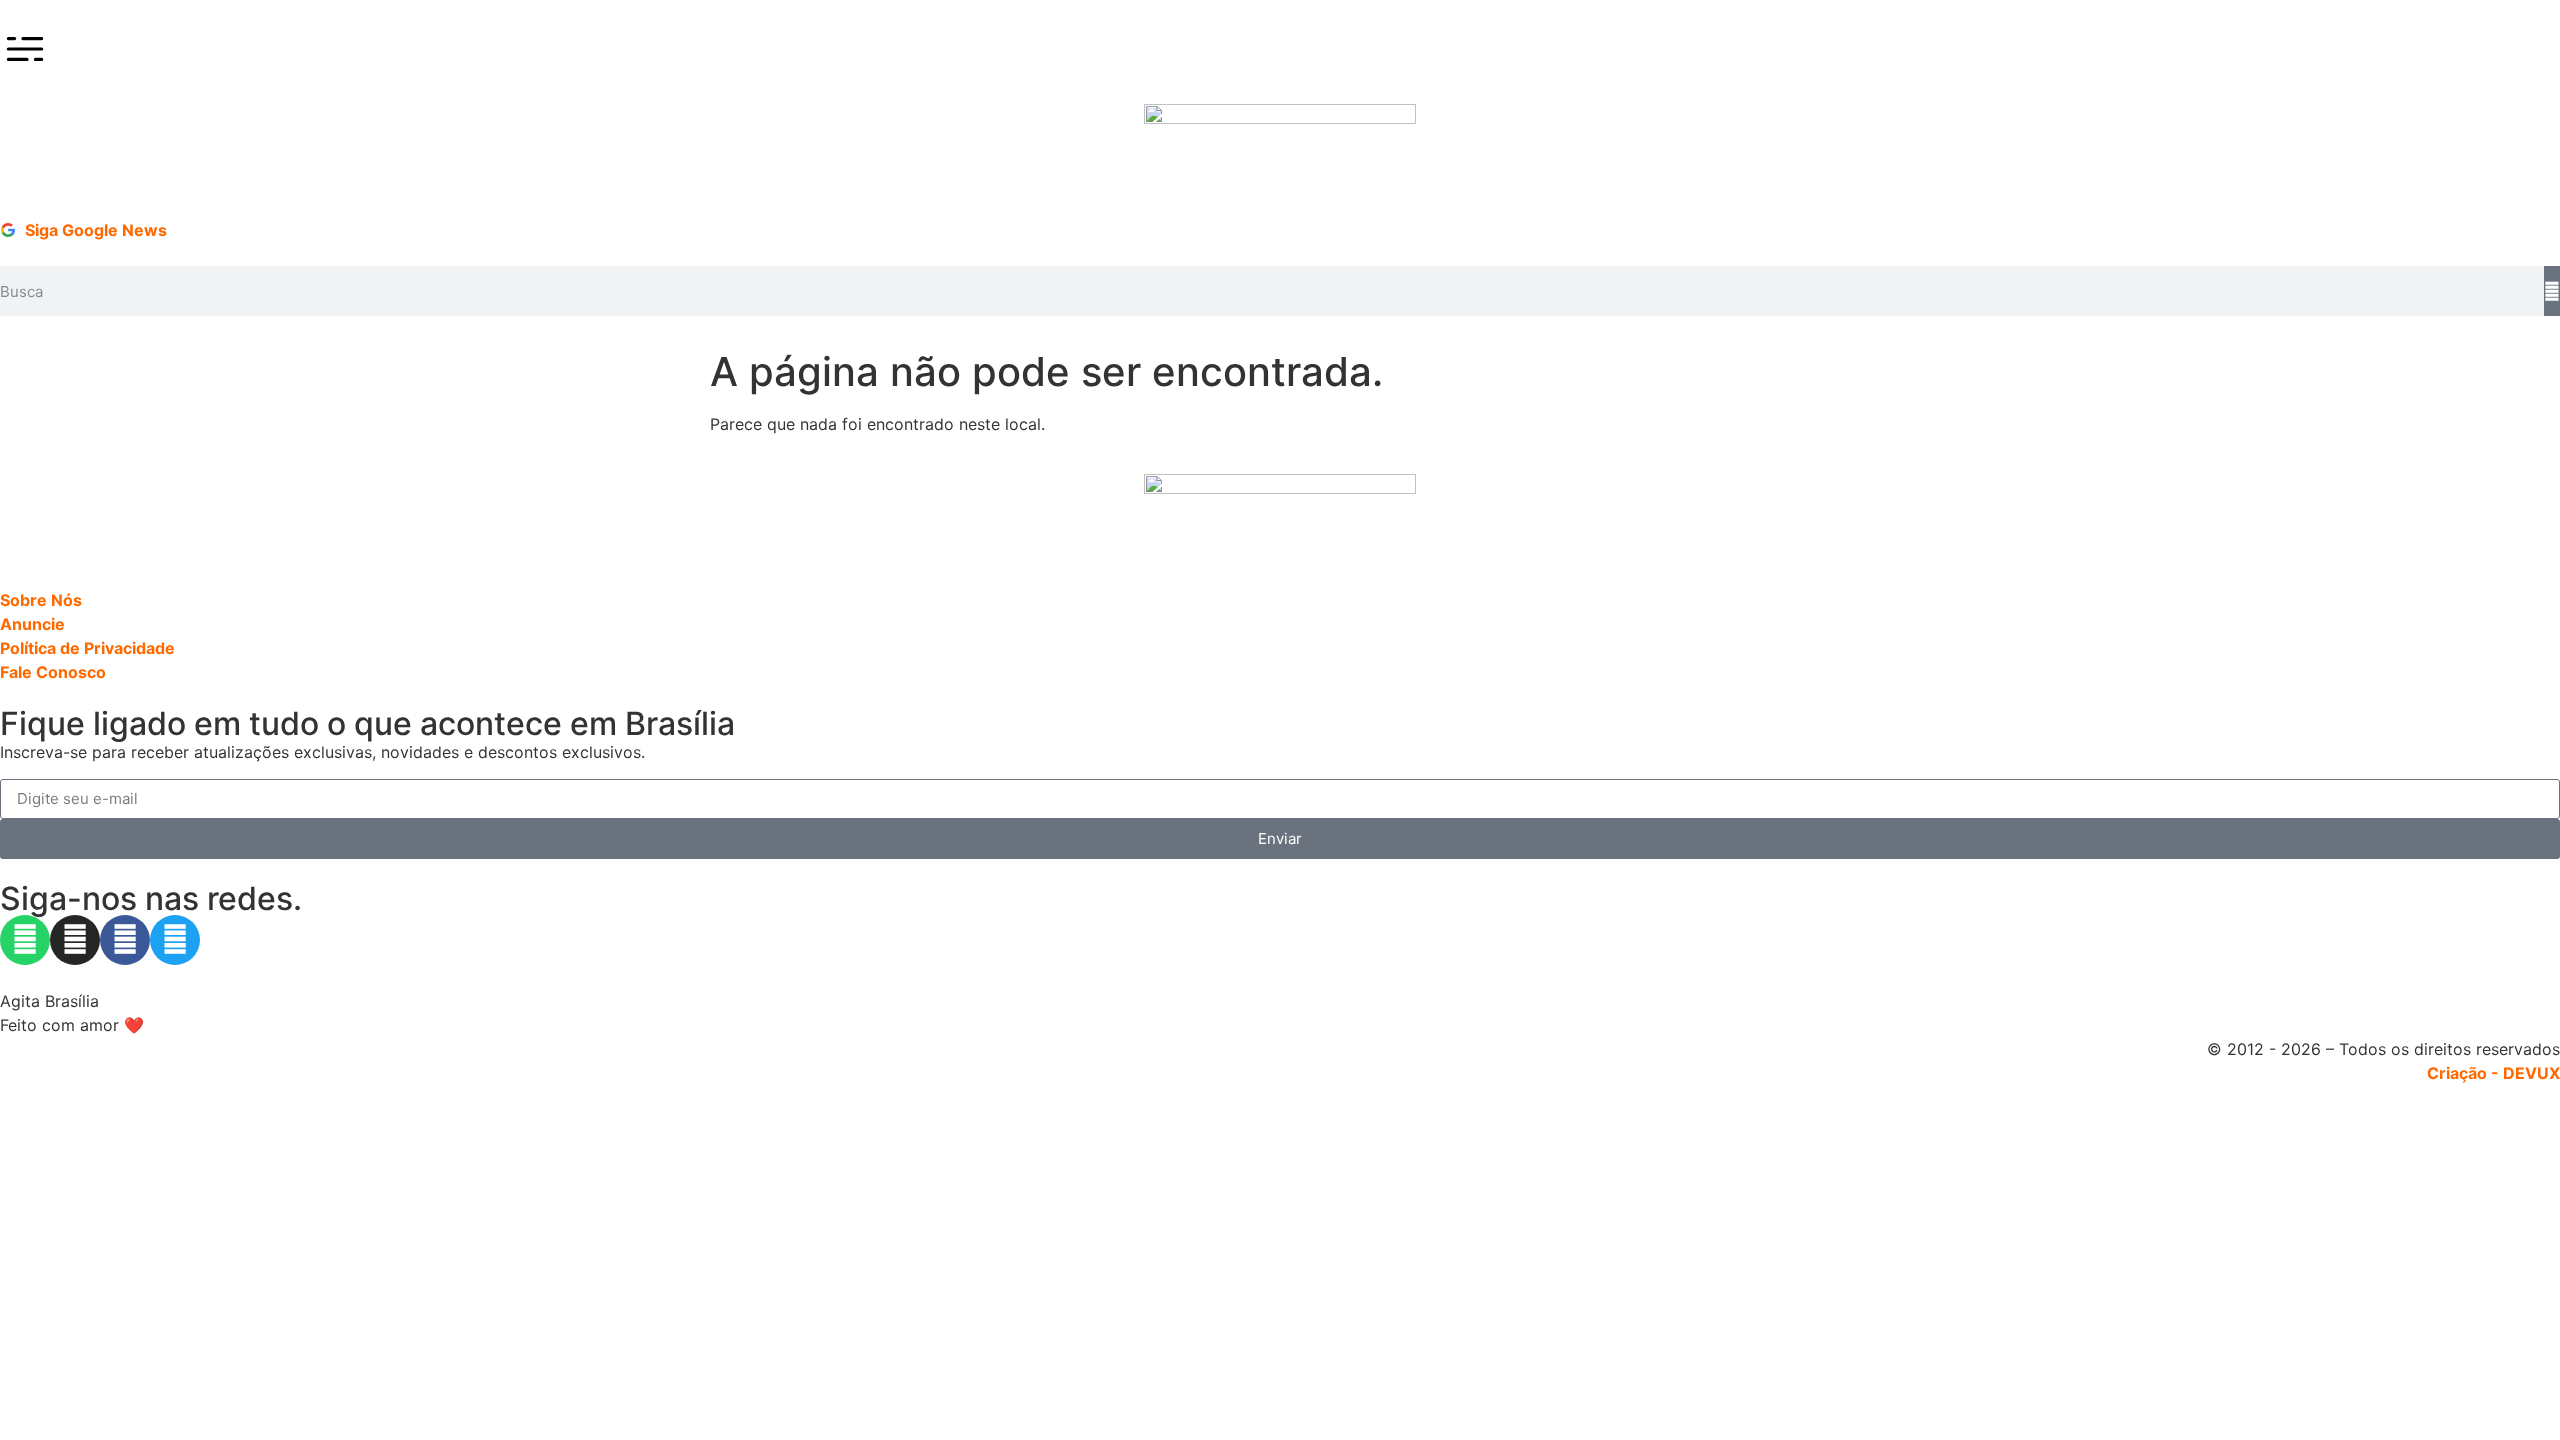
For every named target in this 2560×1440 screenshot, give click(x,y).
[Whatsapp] (25, 940)
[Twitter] (175, 940)
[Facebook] (125, 940)
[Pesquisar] (2552, 291)
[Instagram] (75, 940)
